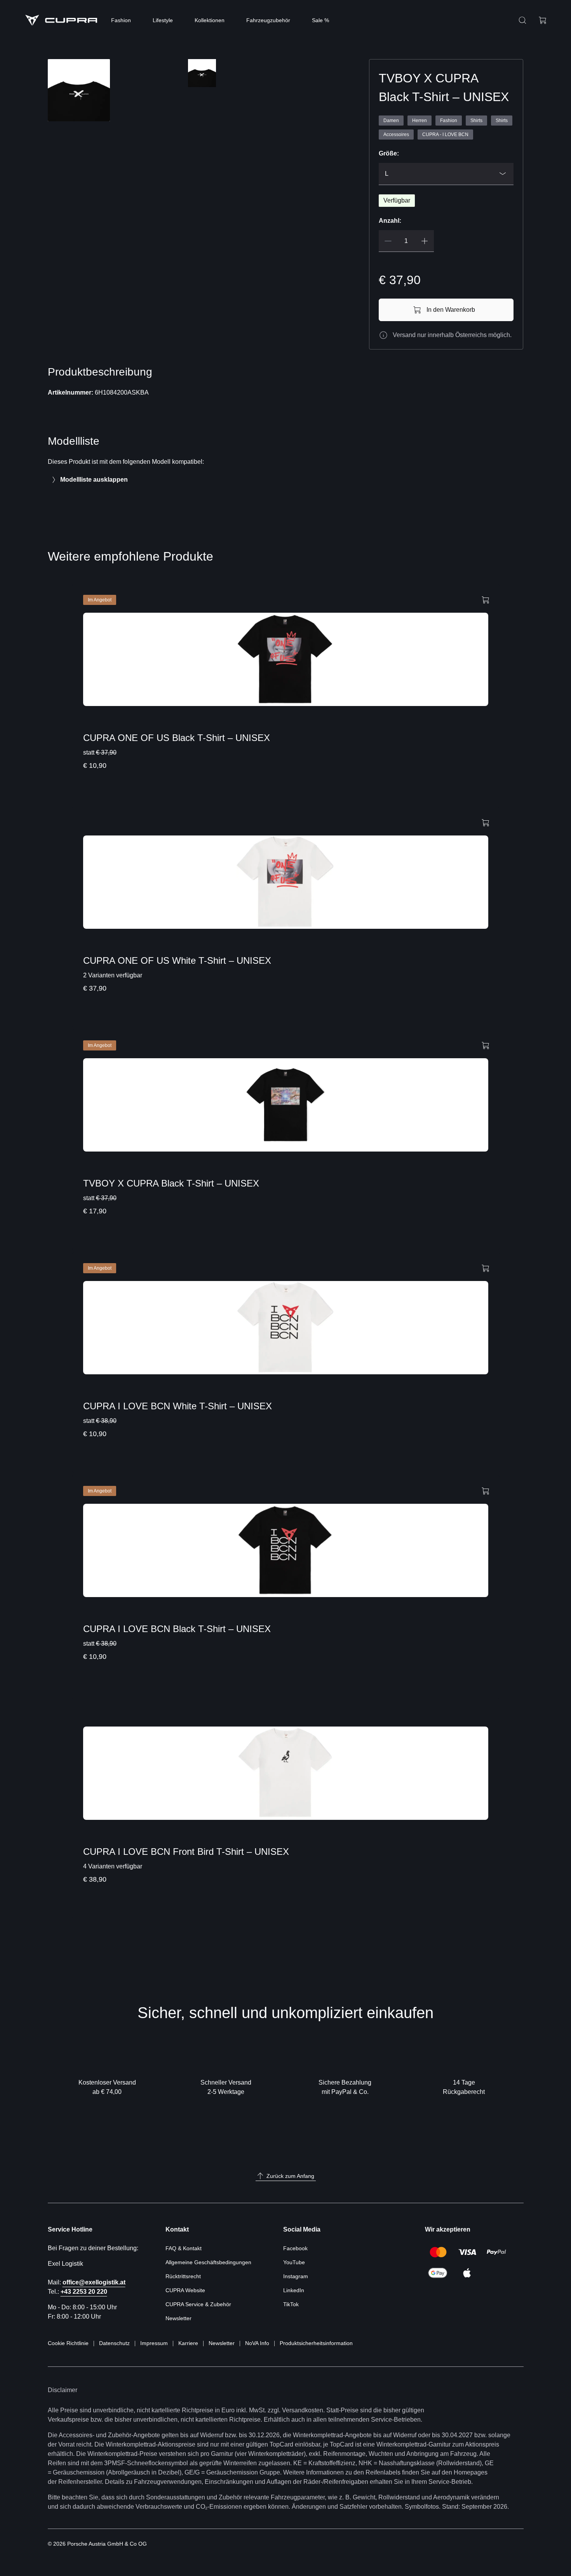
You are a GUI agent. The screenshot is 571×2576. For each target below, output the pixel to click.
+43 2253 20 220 (84, 2292)
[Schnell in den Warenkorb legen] (486, 599)
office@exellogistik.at (94, 2282)
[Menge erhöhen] (425, 241)
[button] (79, 128)
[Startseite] (61, 20)
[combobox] (446, 174)
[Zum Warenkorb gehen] (543, 20)
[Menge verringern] (388, 241)
